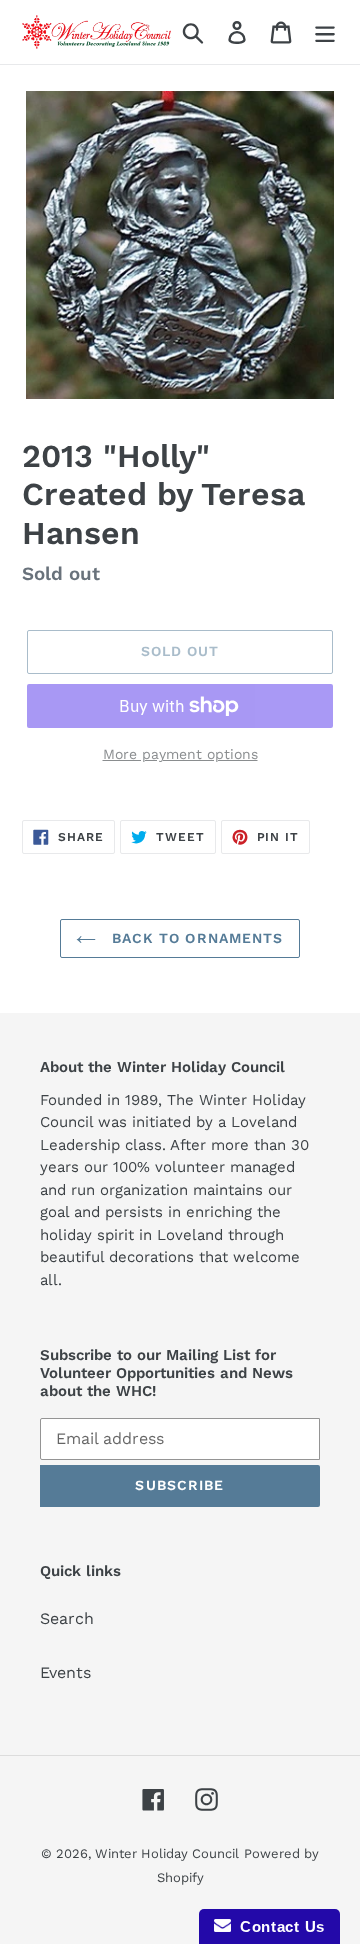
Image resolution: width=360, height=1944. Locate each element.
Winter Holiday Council (167, 1853)
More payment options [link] (180, 754)
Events (65, 1672)
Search (67, 1618)
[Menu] (325, 32)
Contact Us (278, 1926)
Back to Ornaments (194, 938)
